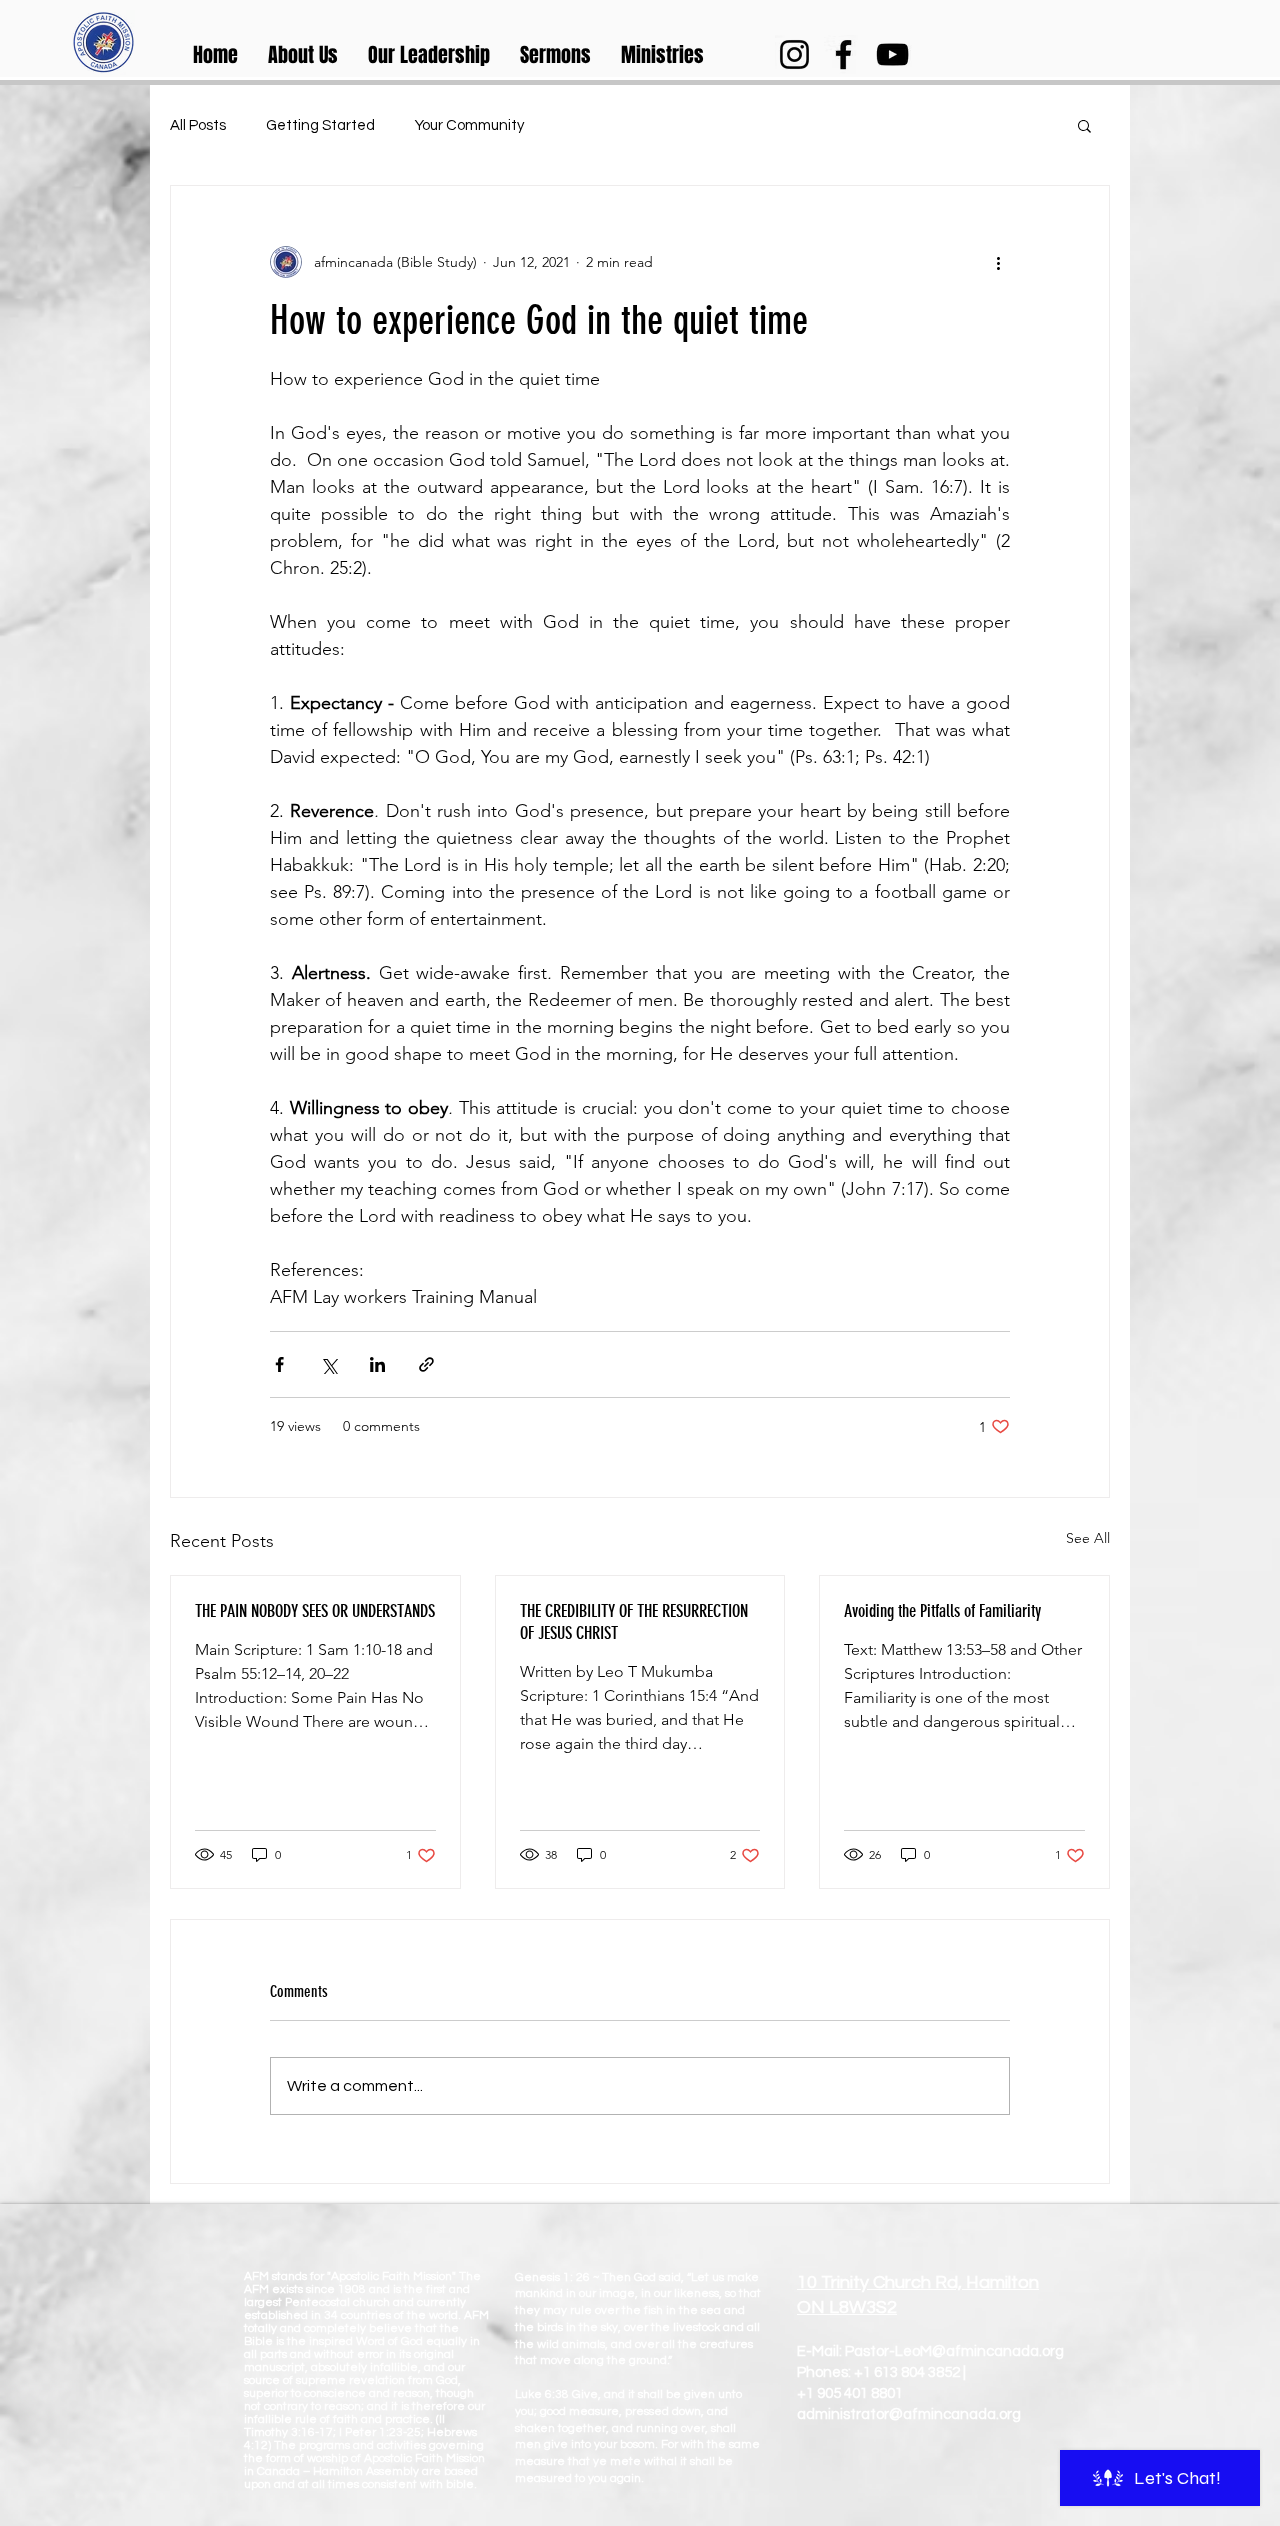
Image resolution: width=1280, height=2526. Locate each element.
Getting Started (320, 125)
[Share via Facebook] (279, 1364)
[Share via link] (426, 1364)
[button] (303, 55)
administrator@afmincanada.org (909, 2414)
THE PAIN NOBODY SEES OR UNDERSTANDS (315, 1611)
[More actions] (998, 262)
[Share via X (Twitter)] (328, 1364)
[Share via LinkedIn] (377, 1364)
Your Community (469, 125)
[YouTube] (892, 54)
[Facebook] (843, 54)
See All (1088, 1538)
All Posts (198, 125)
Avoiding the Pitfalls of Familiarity (942, 1611)
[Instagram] (794, 54)
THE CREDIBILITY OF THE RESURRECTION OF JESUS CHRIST (634, 1622)
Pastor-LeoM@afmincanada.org (954, 2351)
